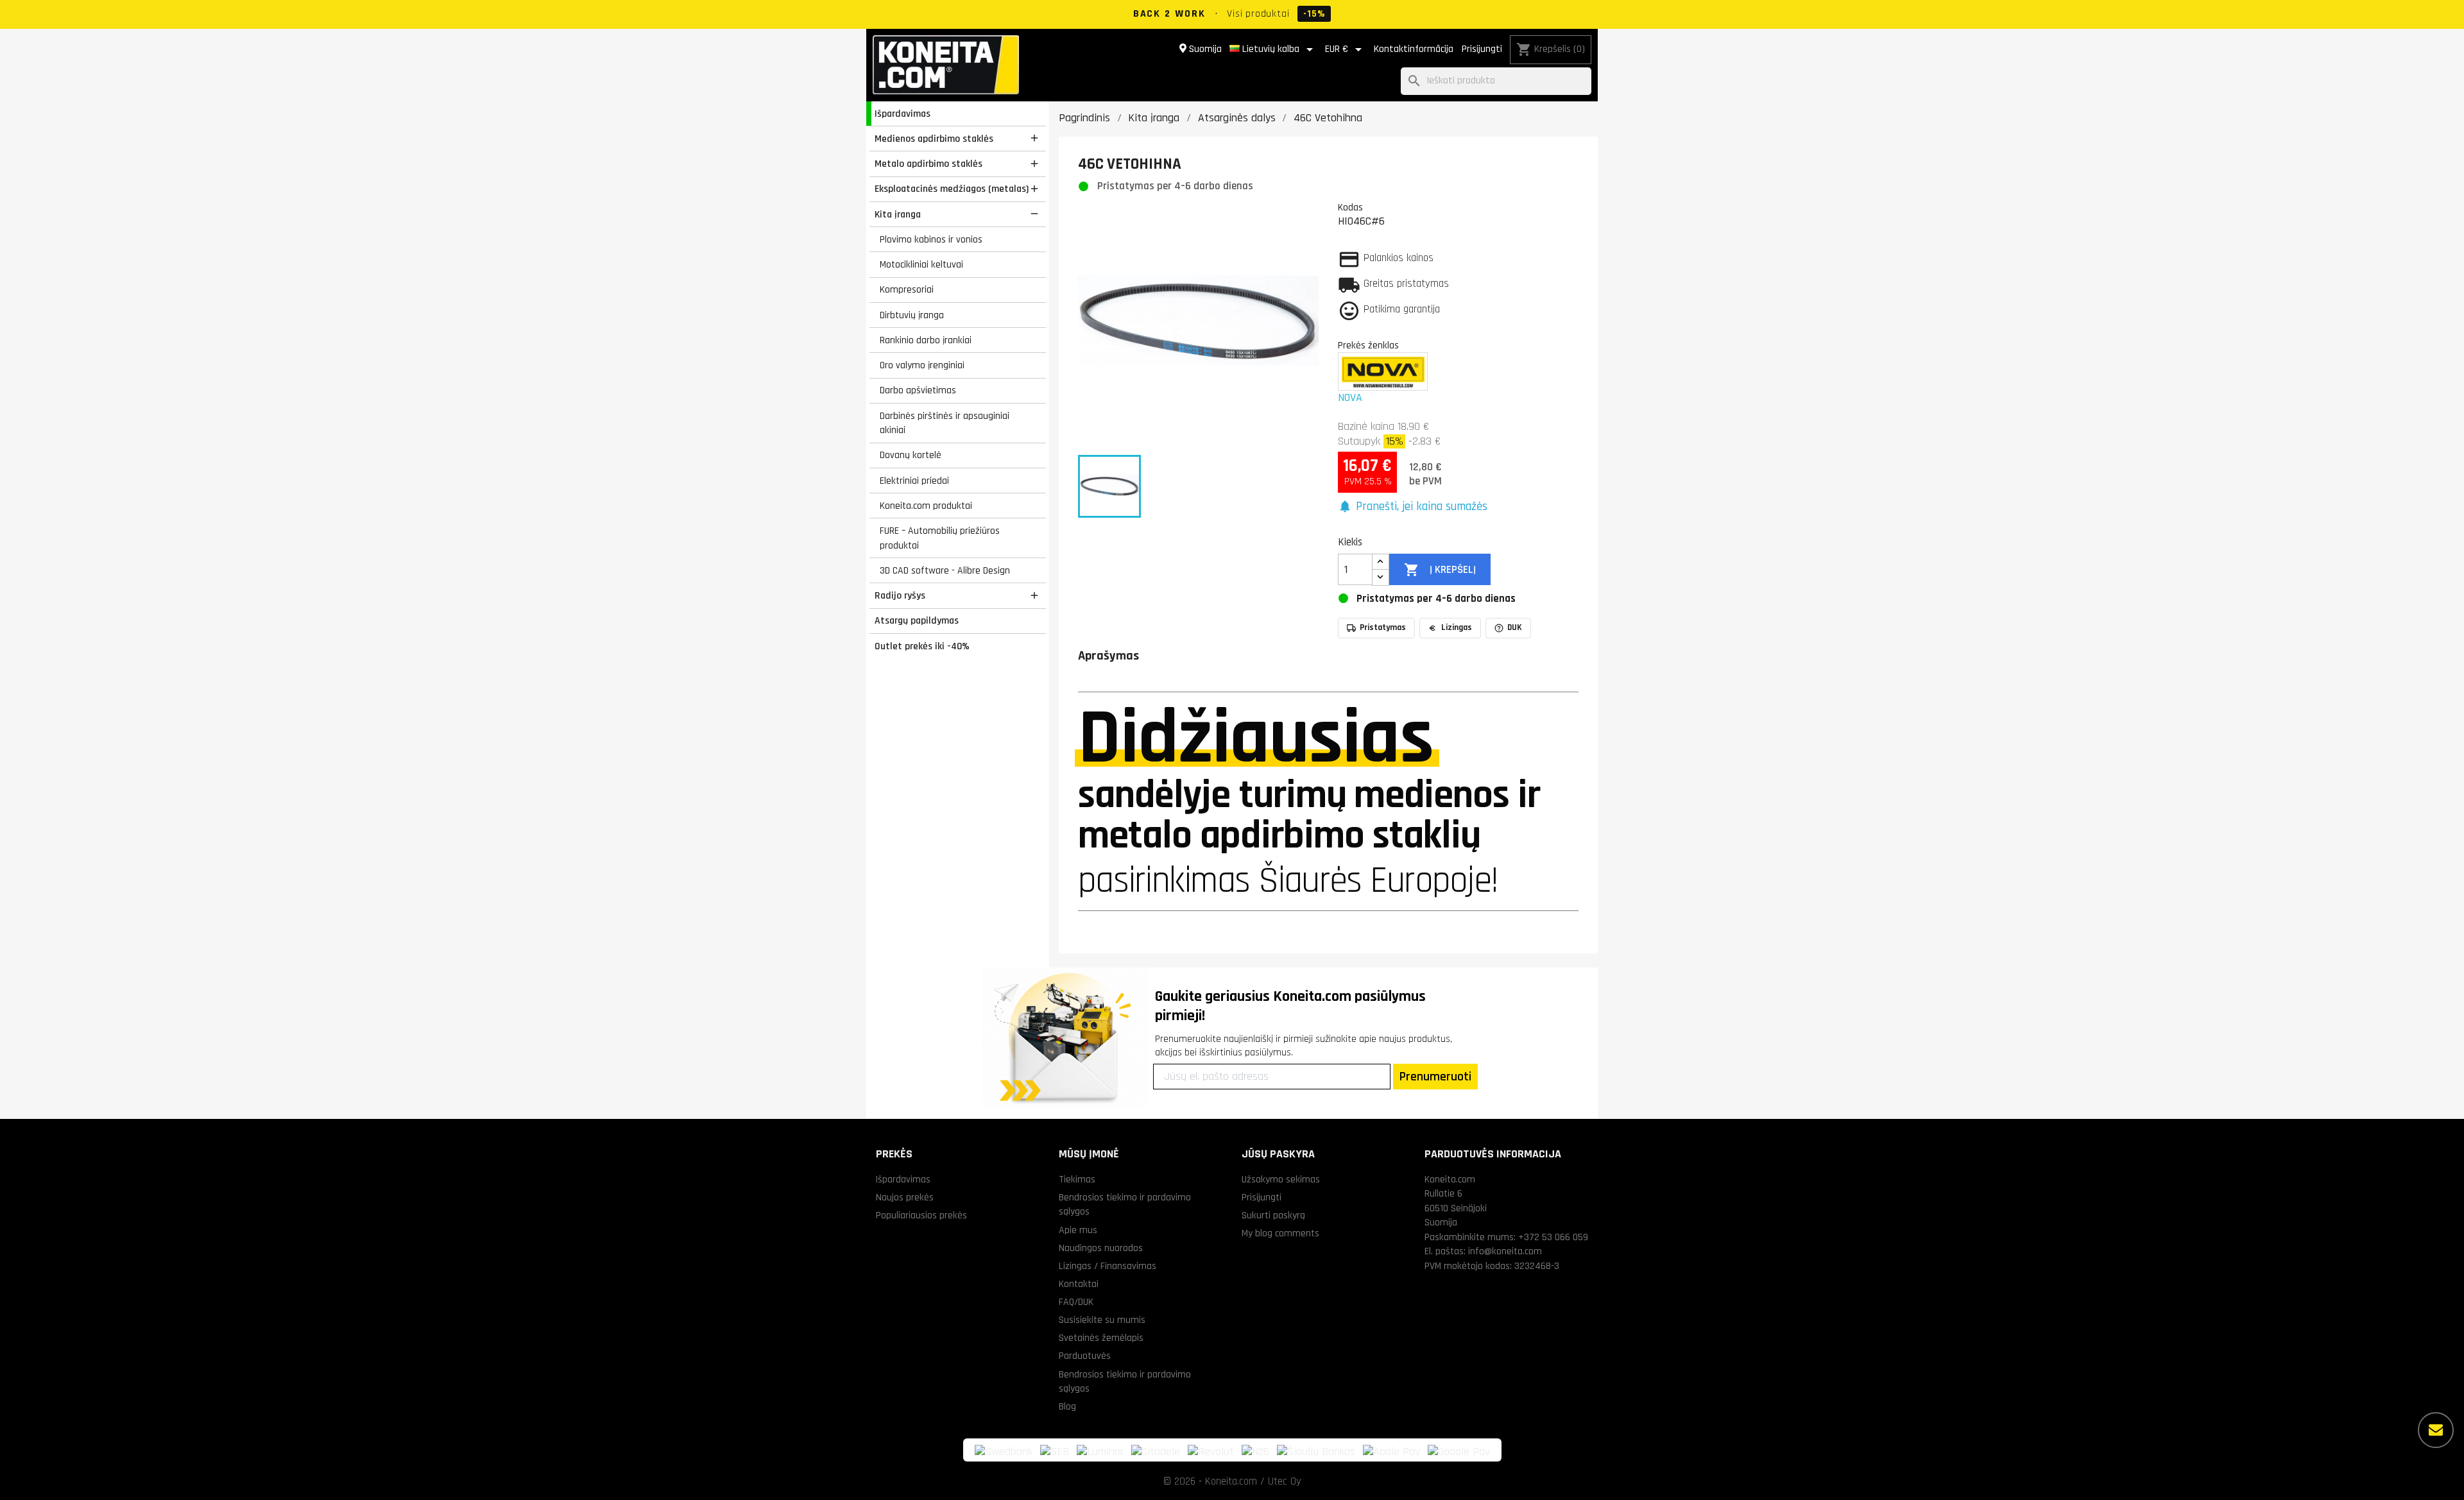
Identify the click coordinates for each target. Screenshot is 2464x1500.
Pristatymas (1383, 627)
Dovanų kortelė (911, 455)
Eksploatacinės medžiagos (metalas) (952, 189)
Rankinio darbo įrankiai (926, 340)
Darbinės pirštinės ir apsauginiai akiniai (945, 423)
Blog (1067, 1406)
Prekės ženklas (1368, 345)
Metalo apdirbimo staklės (928, 164)
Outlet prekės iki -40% (922, 646)
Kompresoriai (907, 289)
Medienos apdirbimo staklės (934, 139)
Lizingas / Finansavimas (1108, 1266)
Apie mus (1078, 1230)
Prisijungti (1482, 49)
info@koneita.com (1505, 1251)
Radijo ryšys (900, 595)
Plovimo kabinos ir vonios (931, 239)
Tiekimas (1077, 1179)
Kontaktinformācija (1414, 49)
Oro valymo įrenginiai (922, 365)
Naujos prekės (905, 1197)
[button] (1413, 507)
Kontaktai (1079, 1284)
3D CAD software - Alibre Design (945, 570)
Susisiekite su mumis (1102, 1320)
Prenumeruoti (1435, 1077)
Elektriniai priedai (914, 481)
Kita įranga (898, 214)
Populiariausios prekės (921, 1215)
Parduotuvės (1085, 1356)
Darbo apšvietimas (918, 390)
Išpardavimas (903, 114)
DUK (1515, 627)
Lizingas (1457, 627)
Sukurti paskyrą (1273, 1215)
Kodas (1350, 207)
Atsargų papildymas (917, 620)
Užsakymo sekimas (1281, 1179)
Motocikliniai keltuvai (921, 264)
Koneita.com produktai (926, 506)
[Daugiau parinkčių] (2436, 1430)
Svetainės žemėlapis (1101, 1338)
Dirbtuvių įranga (912, 315)
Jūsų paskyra (1278, 1154)
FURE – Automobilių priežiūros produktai (940, 538)
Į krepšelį (1440, 570)
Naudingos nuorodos (1101, 1248)
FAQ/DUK (1076, 1302)
